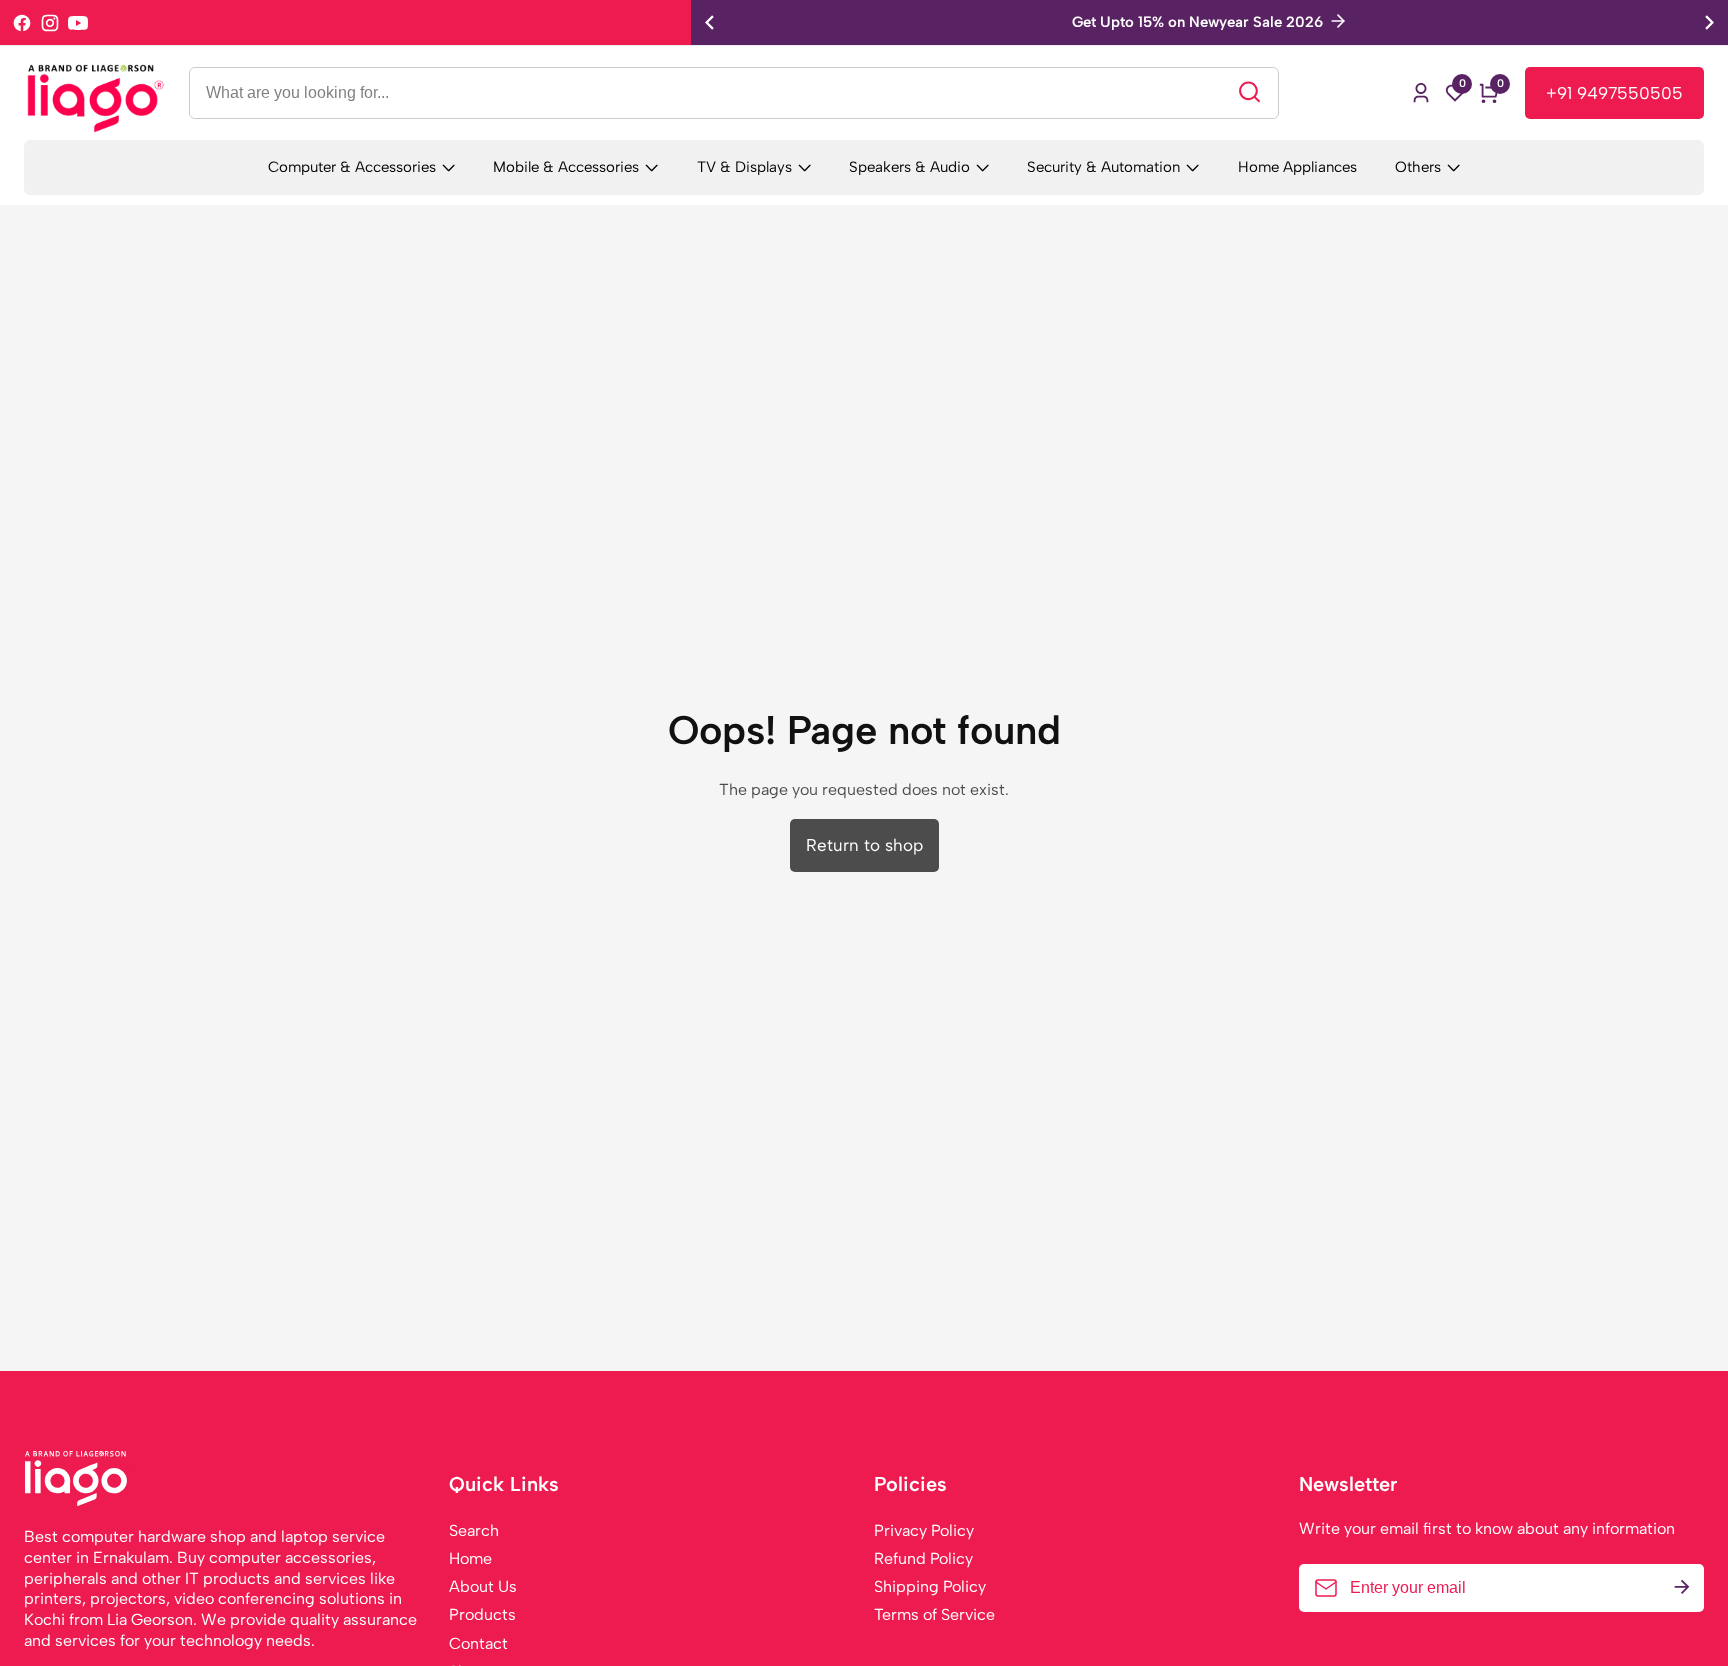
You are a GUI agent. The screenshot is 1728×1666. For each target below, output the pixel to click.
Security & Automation (1103, 167)
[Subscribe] (1682, 1588)
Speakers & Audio (909, 167)
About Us (483, 1586)
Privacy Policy (924, 1530)
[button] (1709, 23)
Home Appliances (1297, 167)
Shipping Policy (930, 1586)
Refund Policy (923, 1558)
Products (482, 1614)
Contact (478, 1643)
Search (474, 1530)
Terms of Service (934, 1614)
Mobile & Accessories (566, 167)
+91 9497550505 (1614, 93)
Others (1418, 167)
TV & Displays (744, 167)
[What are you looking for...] (1249, 92)
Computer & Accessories (352, 167)
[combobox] (734, 93)
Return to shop (864, 845)
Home (470, 1558)
